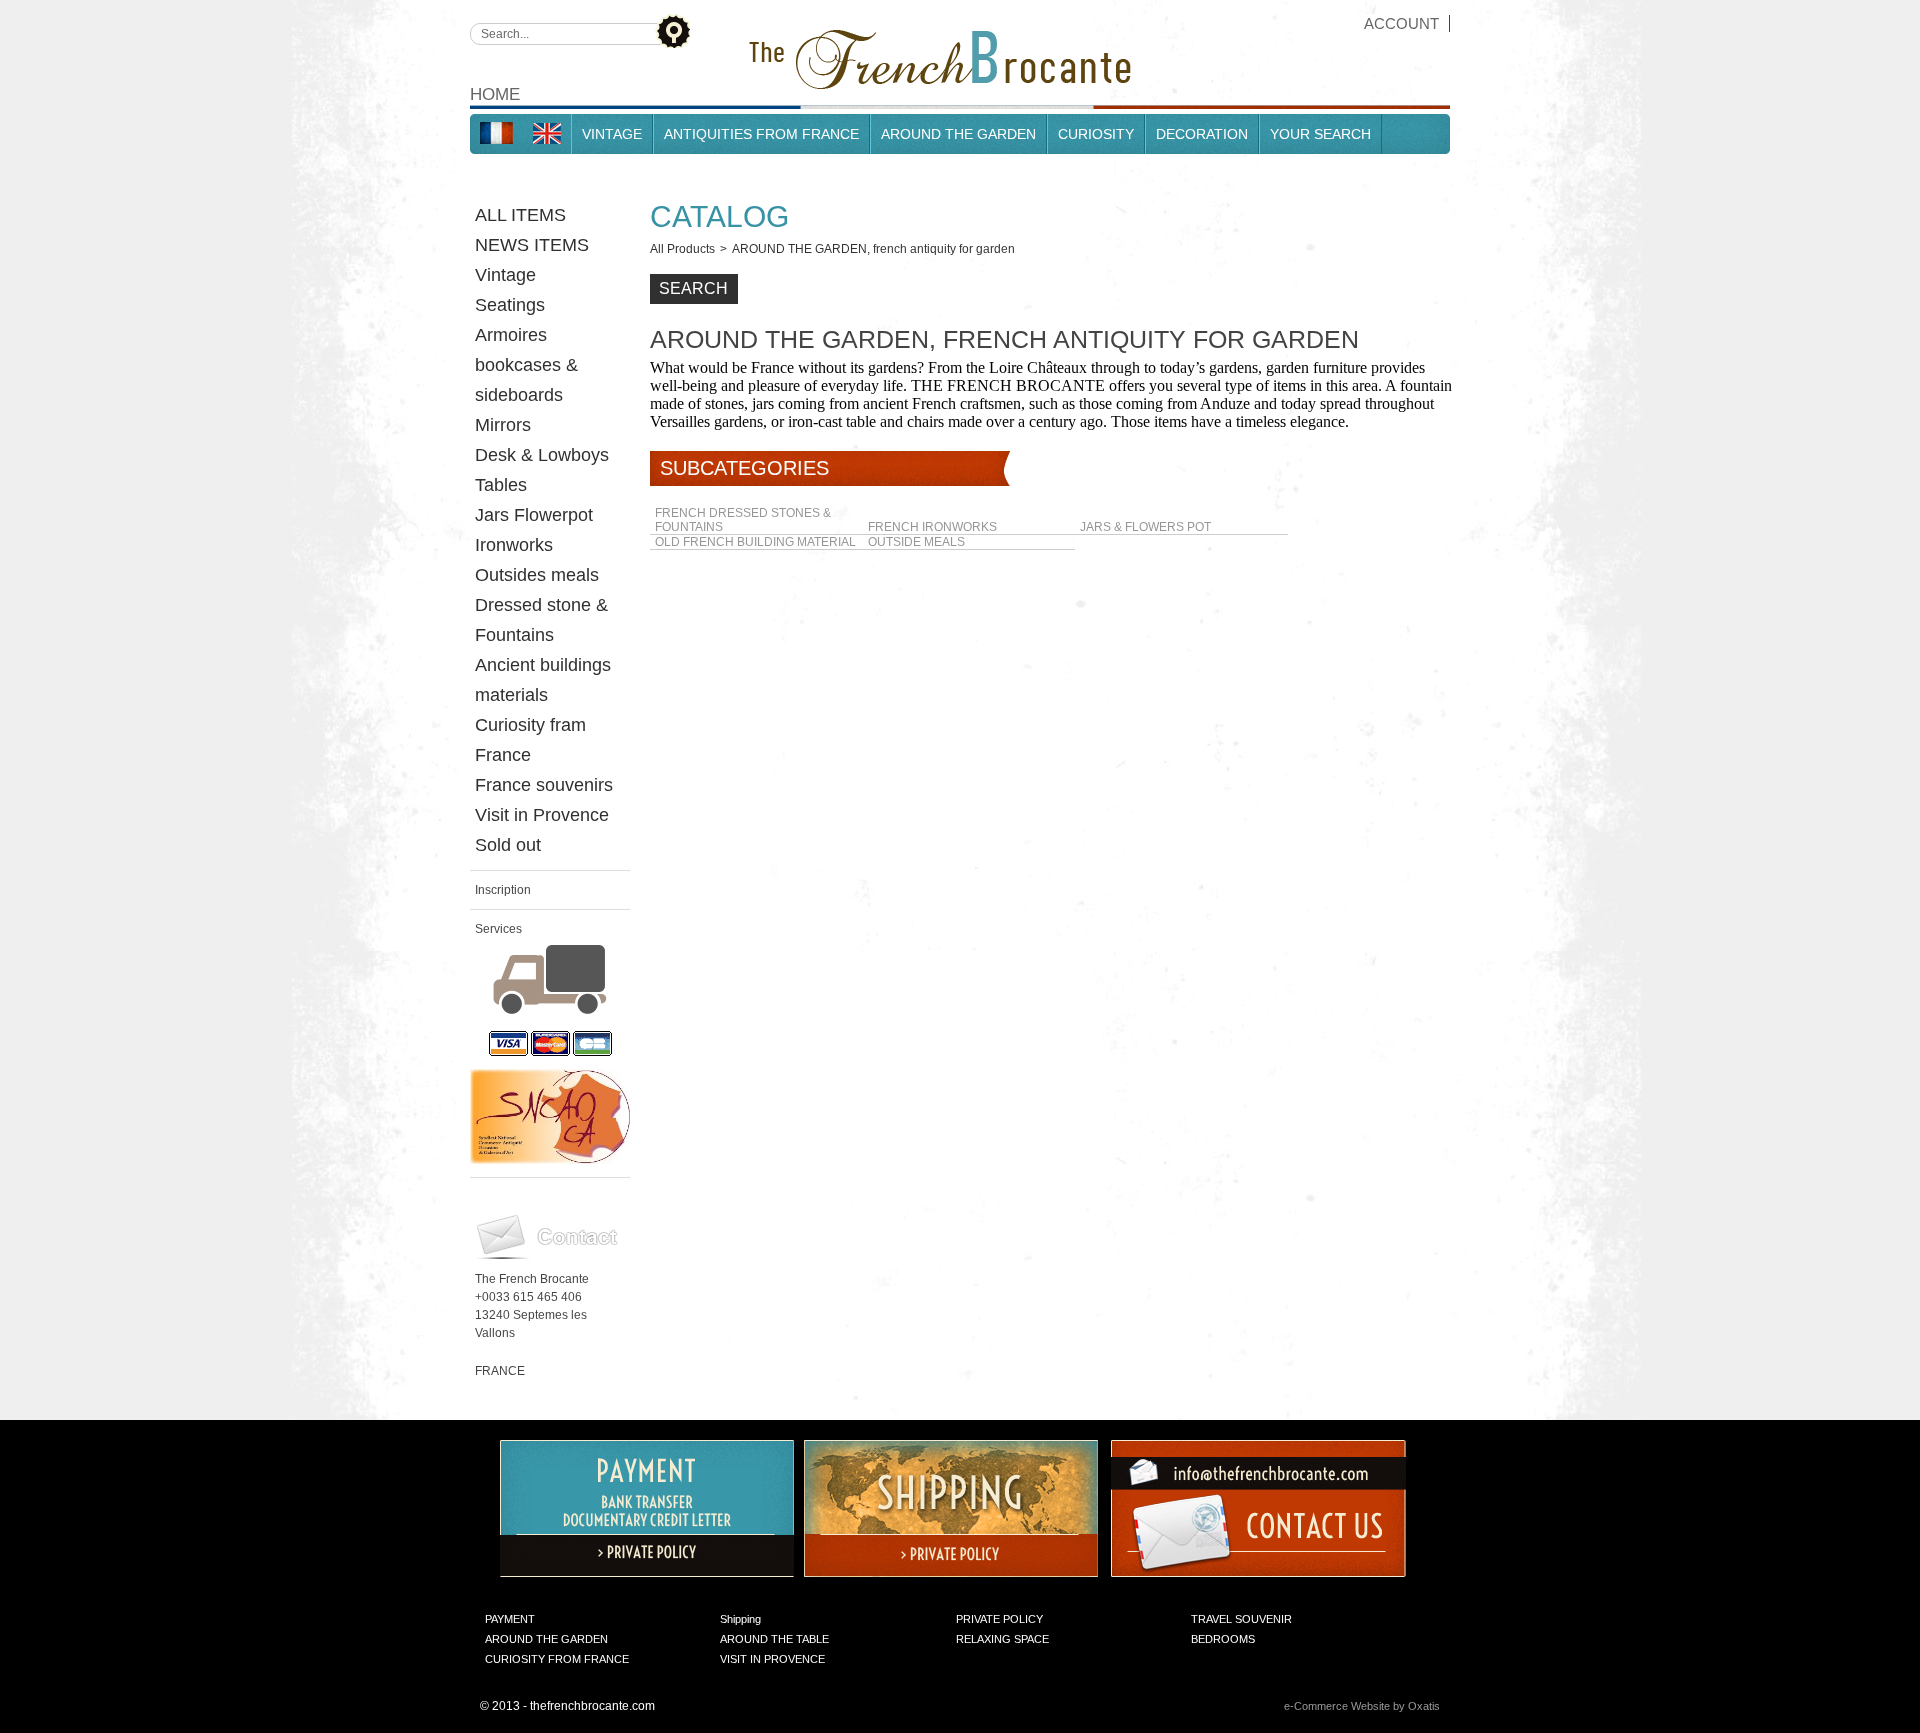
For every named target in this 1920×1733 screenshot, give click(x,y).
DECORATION (1202, 134)
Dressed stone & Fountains (541, 620)
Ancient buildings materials (543, 680)
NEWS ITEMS (532, 245)
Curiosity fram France (530, 740)
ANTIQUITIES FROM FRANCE (761, 134)
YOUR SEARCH (1320, 134)
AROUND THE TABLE (774, 1639)
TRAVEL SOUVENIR (1241, 1619)
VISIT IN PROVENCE (772, 1659)
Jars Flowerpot (534, 515)
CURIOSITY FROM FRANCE (557, 1659)
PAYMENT (510, 1619)
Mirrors (503, 425)
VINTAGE (612, 134)
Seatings (510, 305)
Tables (501, 485)
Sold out (508, 845)
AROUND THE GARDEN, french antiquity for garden (873, 249)
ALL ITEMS (520, 215)
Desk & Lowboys (542, 455)
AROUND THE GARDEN (958, 134)
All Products (682, 249)
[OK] (672, 30)
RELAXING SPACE (1002, 1639)
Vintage (505, 275)
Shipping (740, 1619)
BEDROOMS (1223, 1639)
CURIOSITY (1096, 134)
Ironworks (514, 545)
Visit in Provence (542, 815)
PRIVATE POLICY (999, 1619)
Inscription (503, 890)
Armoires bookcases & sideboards (526, 365)
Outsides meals (537, 575)
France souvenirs (544, 785)
